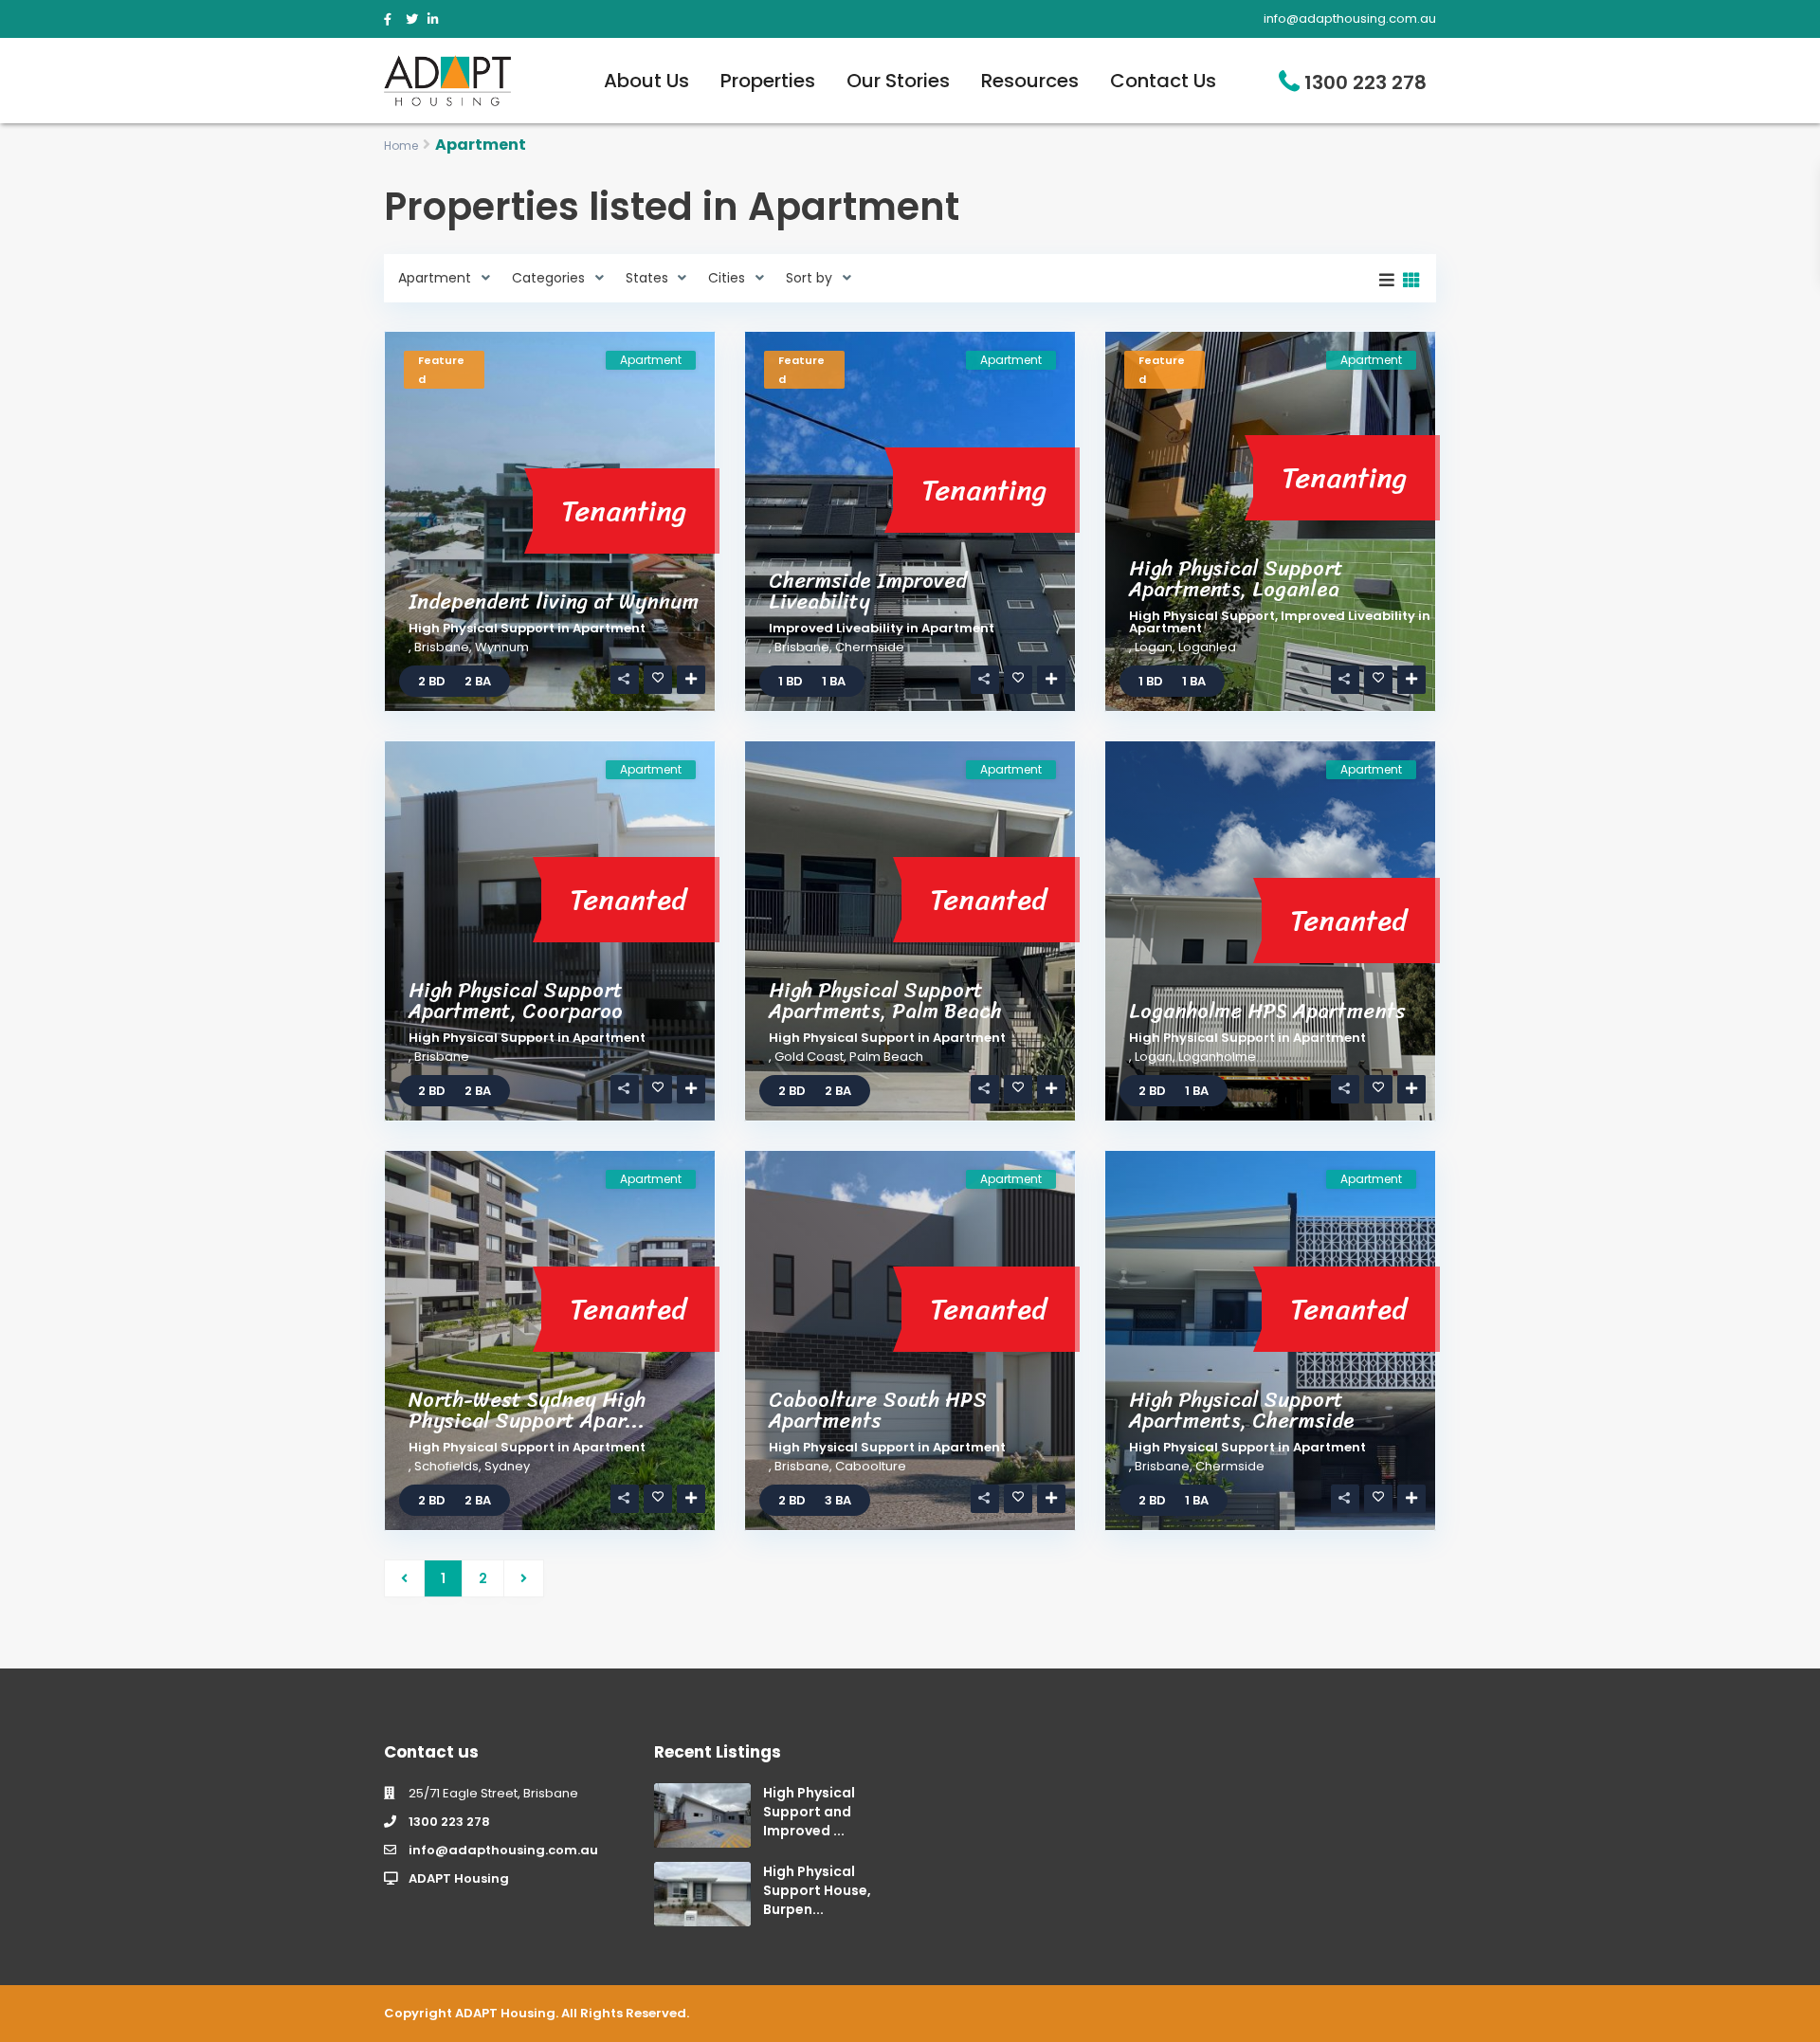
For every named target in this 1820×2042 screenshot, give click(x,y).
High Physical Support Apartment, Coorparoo (516, 1001)
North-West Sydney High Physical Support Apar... (527, 1410)
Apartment (609, 628)
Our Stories (898, 81)
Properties (768, 81)
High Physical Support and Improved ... (809, 1812)
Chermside (870, 647)
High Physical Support (482, 628)
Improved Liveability (836, 628)
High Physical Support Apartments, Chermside (1242, 1410)
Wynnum (502, 647)
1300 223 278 (1365, 82)
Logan (1154, 647)
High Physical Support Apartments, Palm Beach (885, 1001)
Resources (1030, 81)
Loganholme (1217, 1057)
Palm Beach (886, 1057)
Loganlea (1207, 647)
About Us (646, 81)
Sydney (507, 1466)
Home (401, 146)
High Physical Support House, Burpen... (817, 1890)
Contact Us (1163, 81)
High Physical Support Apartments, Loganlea (1236, 579)
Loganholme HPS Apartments (1267, 1011)
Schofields (446, 1466)
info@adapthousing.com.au (503, 1850)
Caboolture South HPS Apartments (878, 1410)
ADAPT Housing (459, 1878)
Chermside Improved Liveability (868, 591)
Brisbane (442, 647)
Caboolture (871, 1466)
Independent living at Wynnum (554, 602)
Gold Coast (809, 1057)
